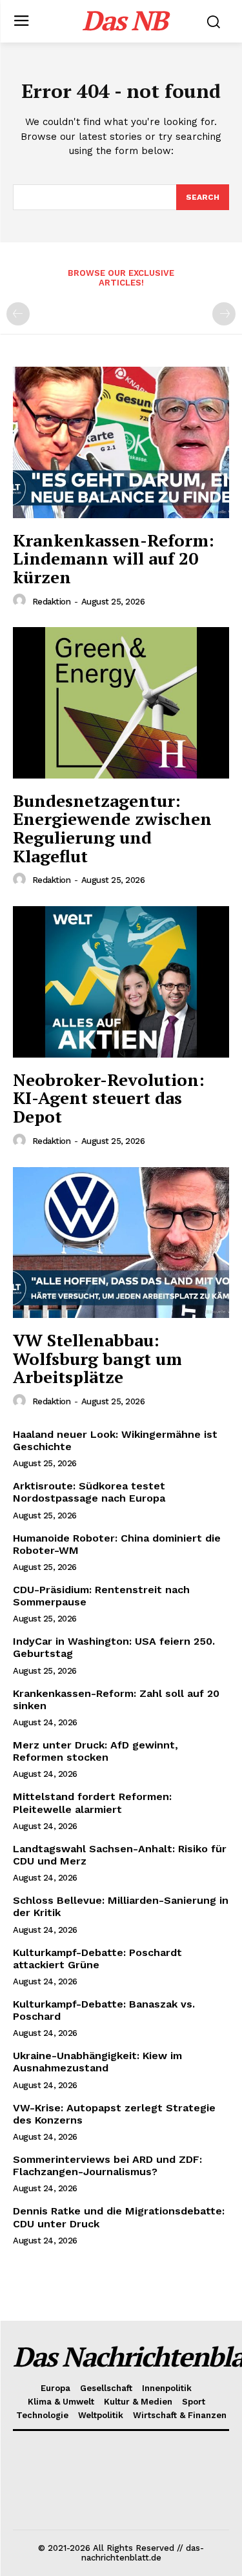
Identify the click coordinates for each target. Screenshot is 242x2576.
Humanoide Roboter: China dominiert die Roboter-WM (117, 1544)
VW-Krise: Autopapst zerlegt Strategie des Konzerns (114, 2114)
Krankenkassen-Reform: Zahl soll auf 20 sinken (116, 1700)
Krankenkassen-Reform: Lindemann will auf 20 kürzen (114, 558)
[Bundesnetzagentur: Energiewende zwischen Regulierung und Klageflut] (121, 703)
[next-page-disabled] (224, 314)
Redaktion (52, 602)
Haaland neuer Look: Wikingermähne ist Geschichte (115, 1440)
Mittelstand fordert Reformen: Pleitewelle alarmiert (92, 1803)
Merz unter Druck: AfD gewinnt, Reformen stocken (96, 1751)
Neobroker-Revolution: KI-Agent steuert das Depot (109, 1098)
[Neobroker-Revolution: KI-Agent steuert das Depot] (121, 982)
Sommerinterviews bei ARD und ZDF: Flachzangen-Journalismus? (107, 2165)
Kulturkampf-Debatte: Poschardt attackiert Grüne (97, 1959)
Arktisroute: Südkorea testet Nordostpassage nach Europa (89, 1492)
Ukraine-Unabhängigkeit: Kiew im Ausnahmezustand (97, 2062)
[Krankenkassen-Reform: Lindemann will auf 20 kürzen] (121, 442)
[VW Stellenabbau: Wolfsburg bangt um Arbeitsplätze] (121, 1243)
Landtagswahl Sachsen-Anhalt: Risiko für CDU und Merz (120, 1855)
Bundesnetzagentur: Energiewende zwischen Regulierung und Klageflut (112, 828)
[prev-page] (18, 314)
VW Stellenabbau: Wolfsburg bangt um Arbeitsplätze (97, 1358)
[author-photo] (21, 601)
